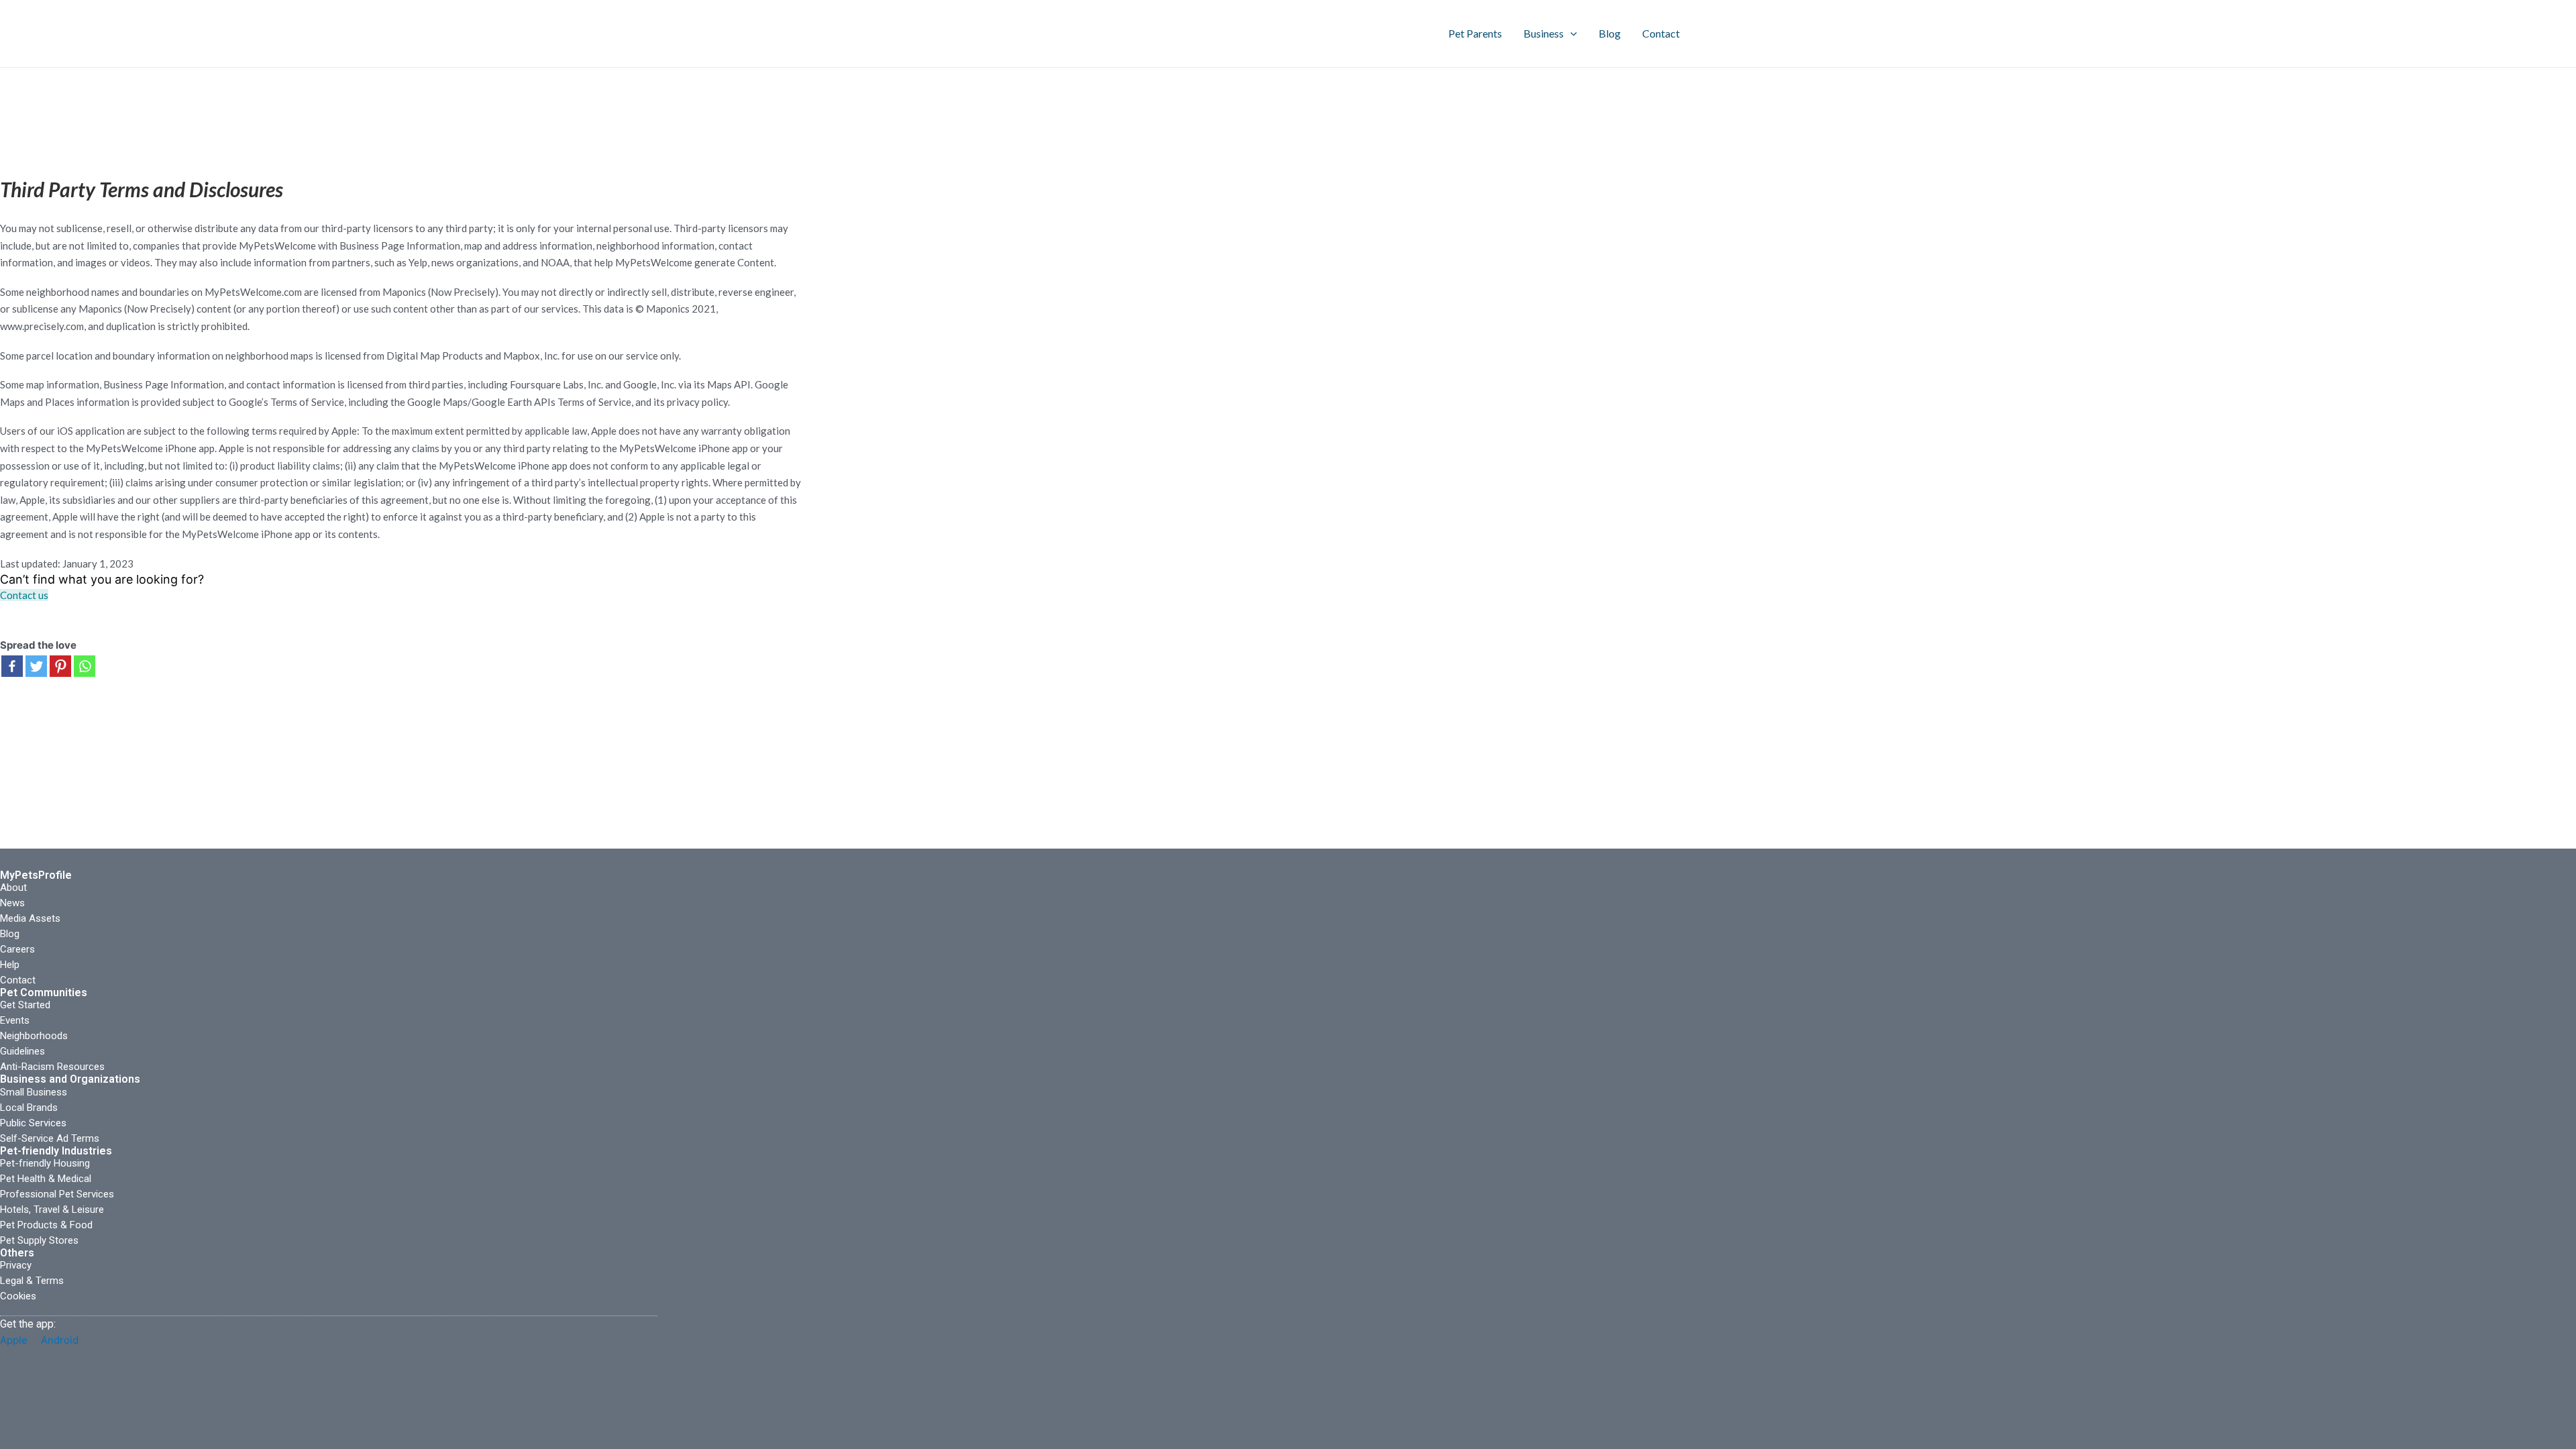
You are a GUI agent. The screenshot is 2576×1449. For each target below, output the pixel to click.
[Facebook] (12, 666)
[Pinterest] (60, 666)
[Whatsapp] (85, 666)
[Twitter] (36, 666)
